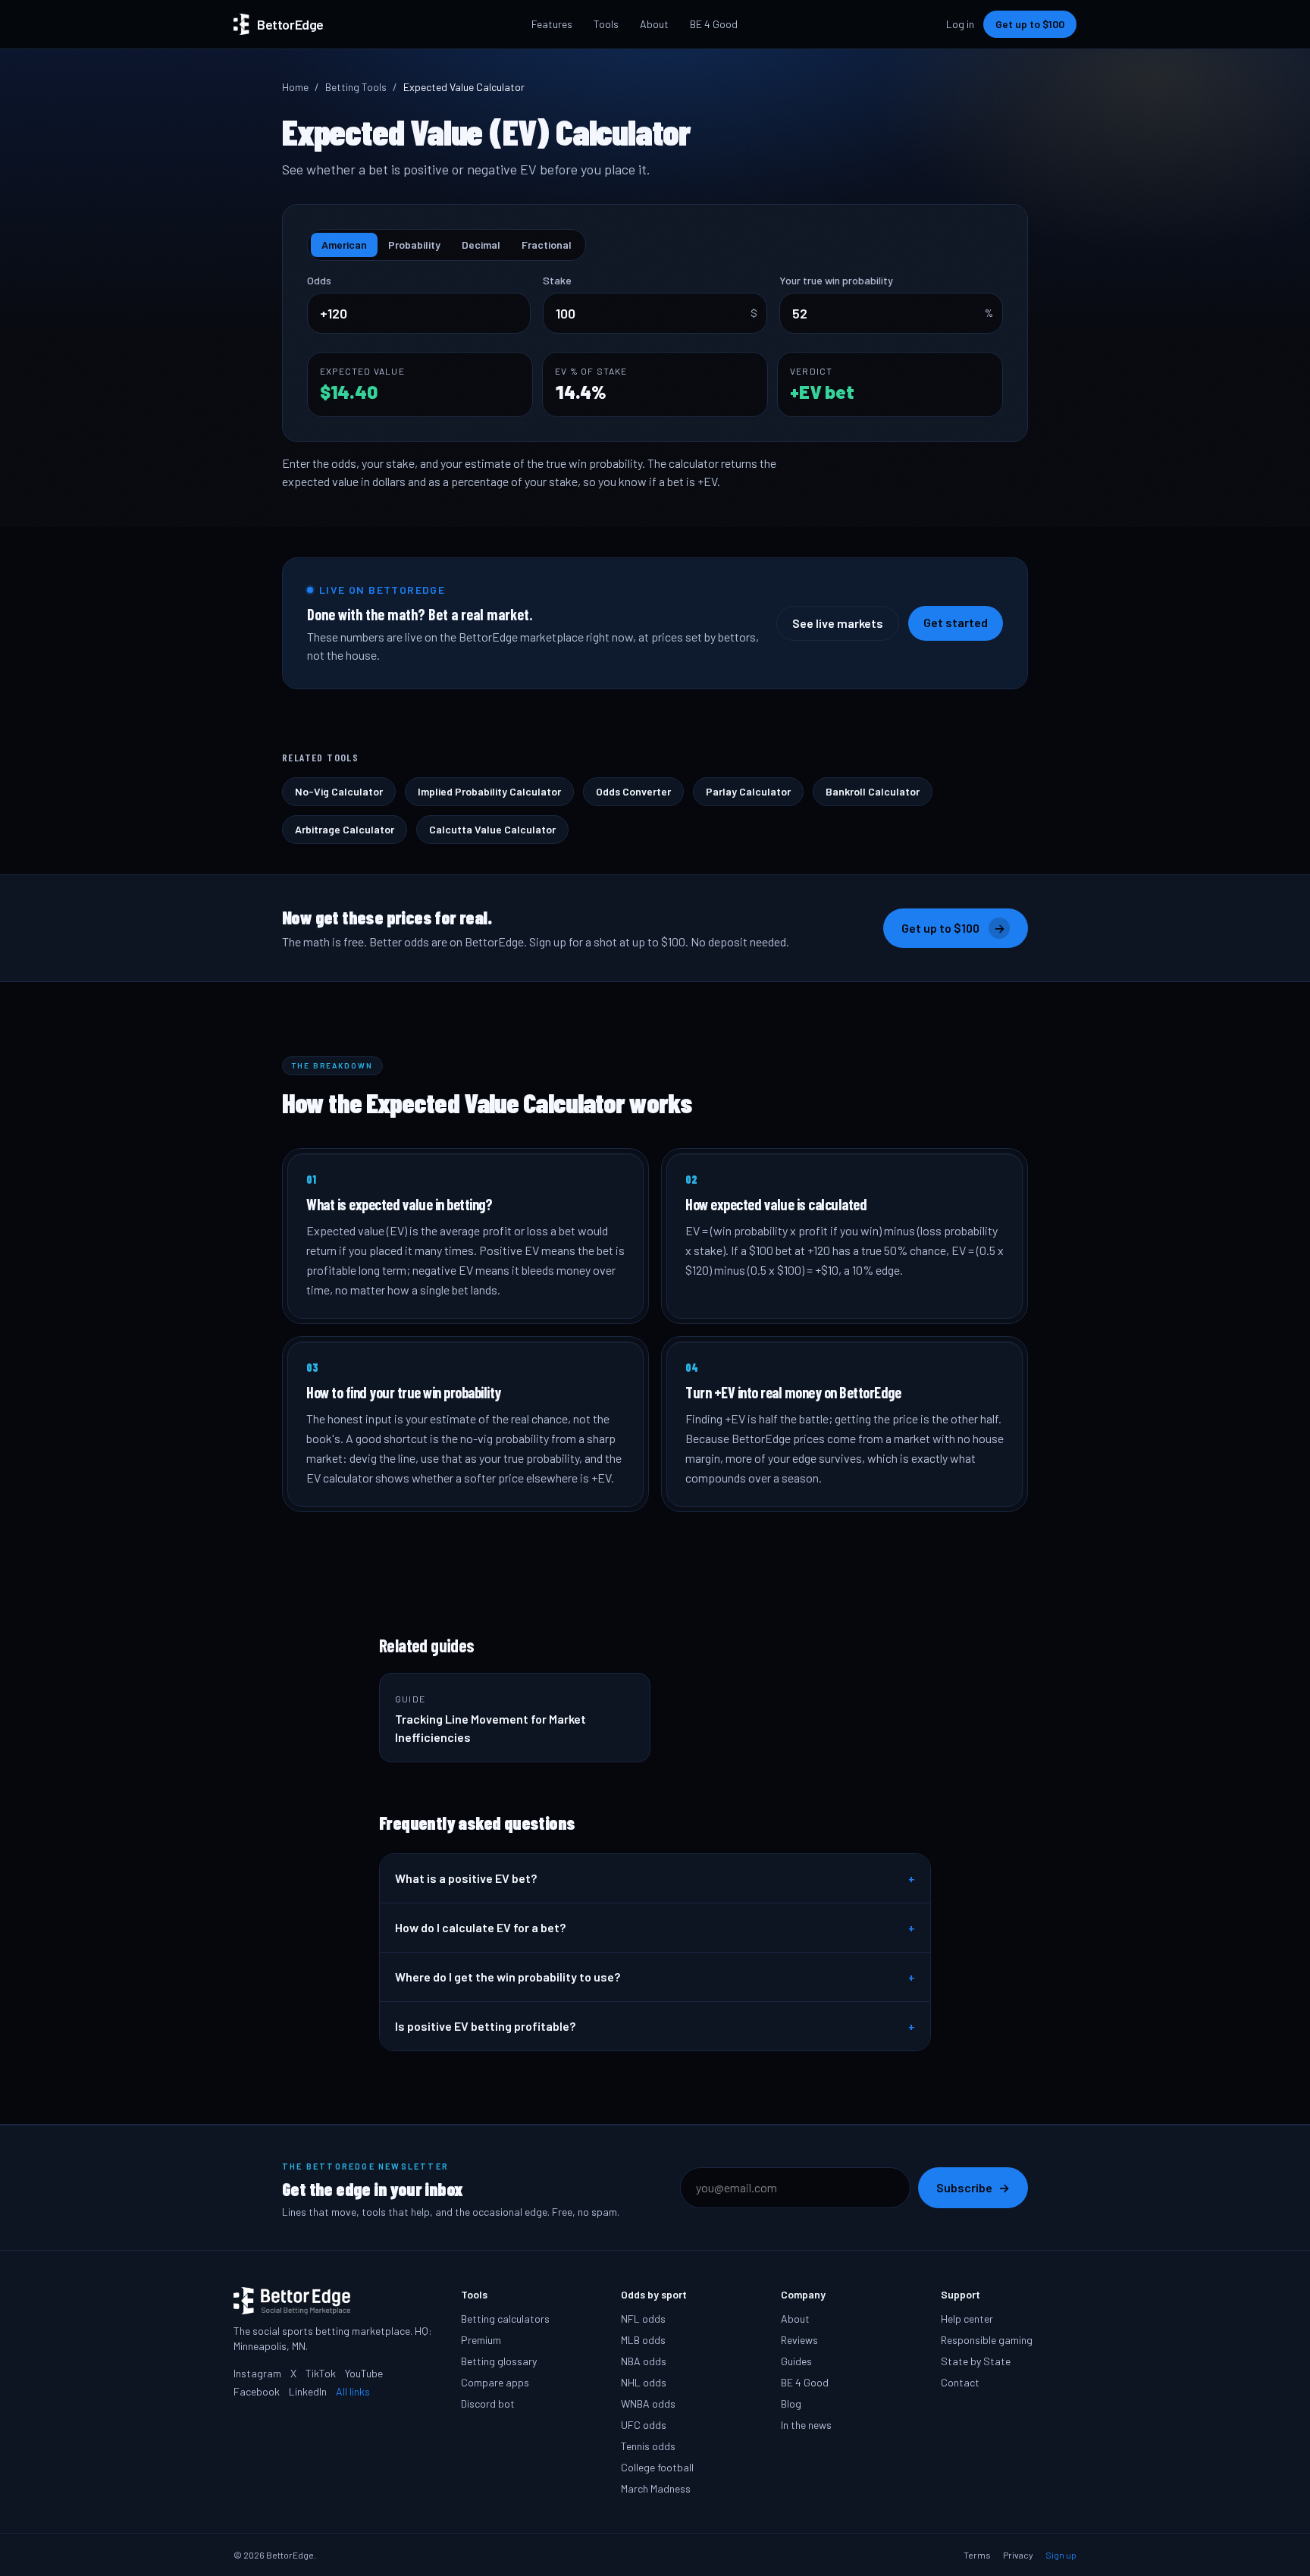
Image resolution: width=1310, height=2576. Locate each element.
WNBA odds (648, 2403)
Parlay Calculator (748, 791)
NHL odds (644, 2382)
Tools (606, 24)
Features (552, 24)
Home (295, 87)
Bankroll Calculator (873, 791)
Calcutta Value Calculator (492, 829)
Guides (796, 2361)
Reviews (799, 2340)
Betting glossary (499, 2361)
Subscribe (973, 2187)
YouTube (364, 2373)
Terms (977, 2555)
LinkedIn (308, 2391)
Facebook (257, 2391)
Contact (960, 2382)
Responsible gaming (987, 2340)
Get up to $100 (1030, 24)
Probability (414, 245)
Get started (956, 622)
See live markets (838, 623)
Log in (960, 24)
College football (657, 2467)
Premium (481, 2340)
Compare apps (495, 2382)
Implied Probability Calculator (489, 791)
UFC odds (644, 2425)
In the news (806, 2425)
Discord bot (488, 2403)
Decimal (481, 245)
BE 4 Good (714, 24)
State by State (976, 2361)
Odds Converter (633, 791)
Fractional (547, 245)
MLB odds (643, 2340)
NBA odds (644, 2361)
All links (353, 2391)
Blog (791, 2403)
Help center (967, 2319)
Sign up (1061, 2555)
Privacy (1018, 2555)
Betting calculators (505, 2319)
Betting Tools (356, 87)
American (344, 245)
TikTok (321, 2373)
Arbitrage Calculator (345, 829)
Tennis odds (648, 2446)
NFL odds (643, 2319)
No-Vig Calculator (339, 791)
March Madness (656, 2488)
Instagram (257, 2373)
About (654, 24)
